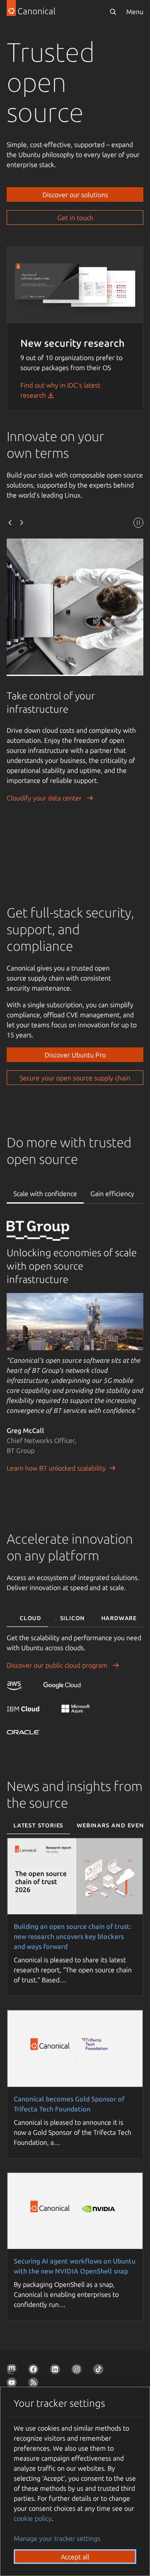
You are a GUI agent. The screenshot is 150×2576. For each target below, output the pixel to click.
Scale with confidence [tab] (45, 1194)
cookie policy (33, 2518)
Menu (135, 12)
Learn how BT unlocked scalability (56, 1468)
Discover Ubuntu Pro (75, 1055)
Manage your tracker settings (57, 2538)
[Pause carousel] (138, 524)
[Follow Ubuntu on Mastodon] (13, 2371)
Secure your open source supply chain (75, 1078)
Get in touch (75, 218)
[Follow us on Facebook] (35, 2371)
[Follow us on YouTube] (13, 2384)
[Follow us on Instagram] (78, 2371)
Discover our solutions (75, 195)
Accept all (75, 2557)
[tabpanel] (75, 1357)
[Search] (113, 12)
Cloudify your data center (45, 798)
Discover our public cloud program (58, 1665)
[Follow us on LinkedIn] (57, 2371)
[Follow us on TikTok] (100, 2371)
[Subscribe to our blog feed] (35, 2384)
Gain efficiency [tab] (112, 1194)
